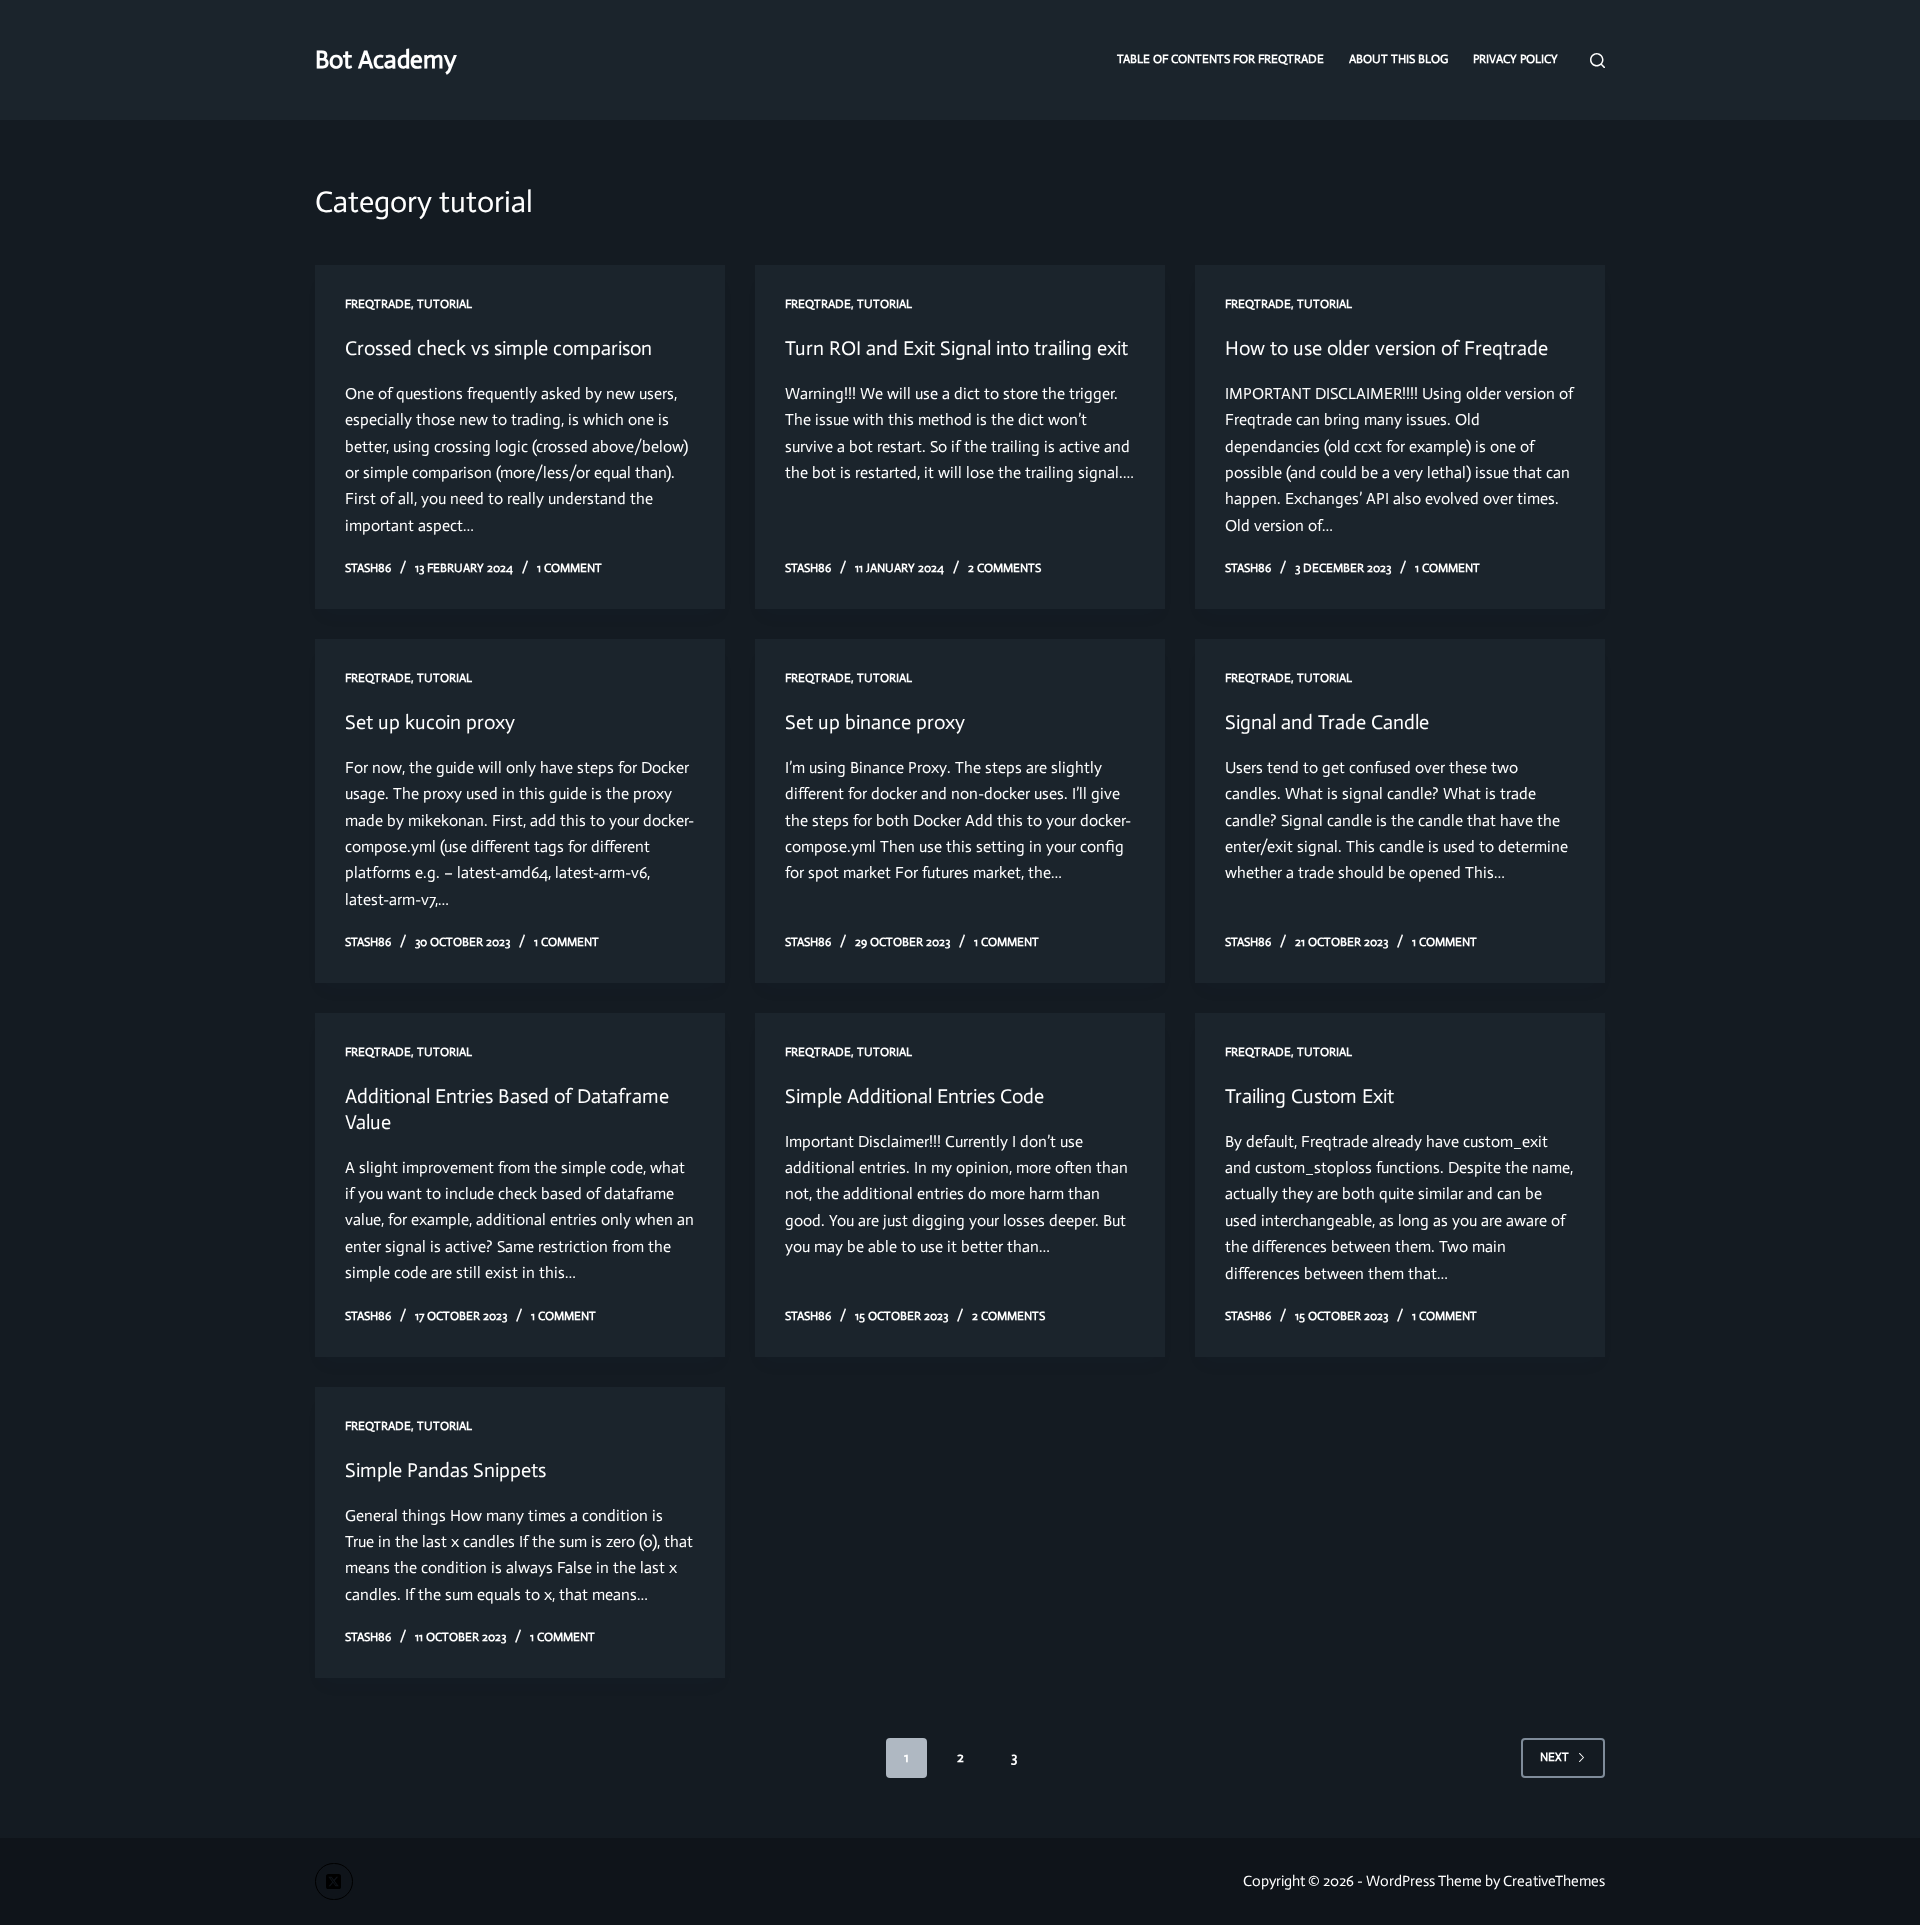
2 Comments (1004, 568)
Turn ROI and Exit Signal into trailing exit (956, 348)
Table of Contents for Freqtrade (1220, 59)
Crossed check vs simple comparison (498, 348)
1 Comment (569, 568)
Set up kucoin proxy (430, 722)
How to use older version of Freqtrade (1386, 348)
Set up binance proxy (875, 722)
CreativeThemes (1554, 1881)
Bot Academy (385, 59)
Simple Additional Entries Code (914, 1096)
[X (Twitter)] (334, 1882)
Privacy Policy (1515, 59)
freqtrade (378, 304)
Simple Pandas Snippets (445, 1470)
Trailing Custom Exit (1309, 1096)
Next (1554, 1757)
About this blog (1398, 59)
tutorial (444, 304)
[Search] (1597, 60)
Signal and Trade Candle (1327, 722)
